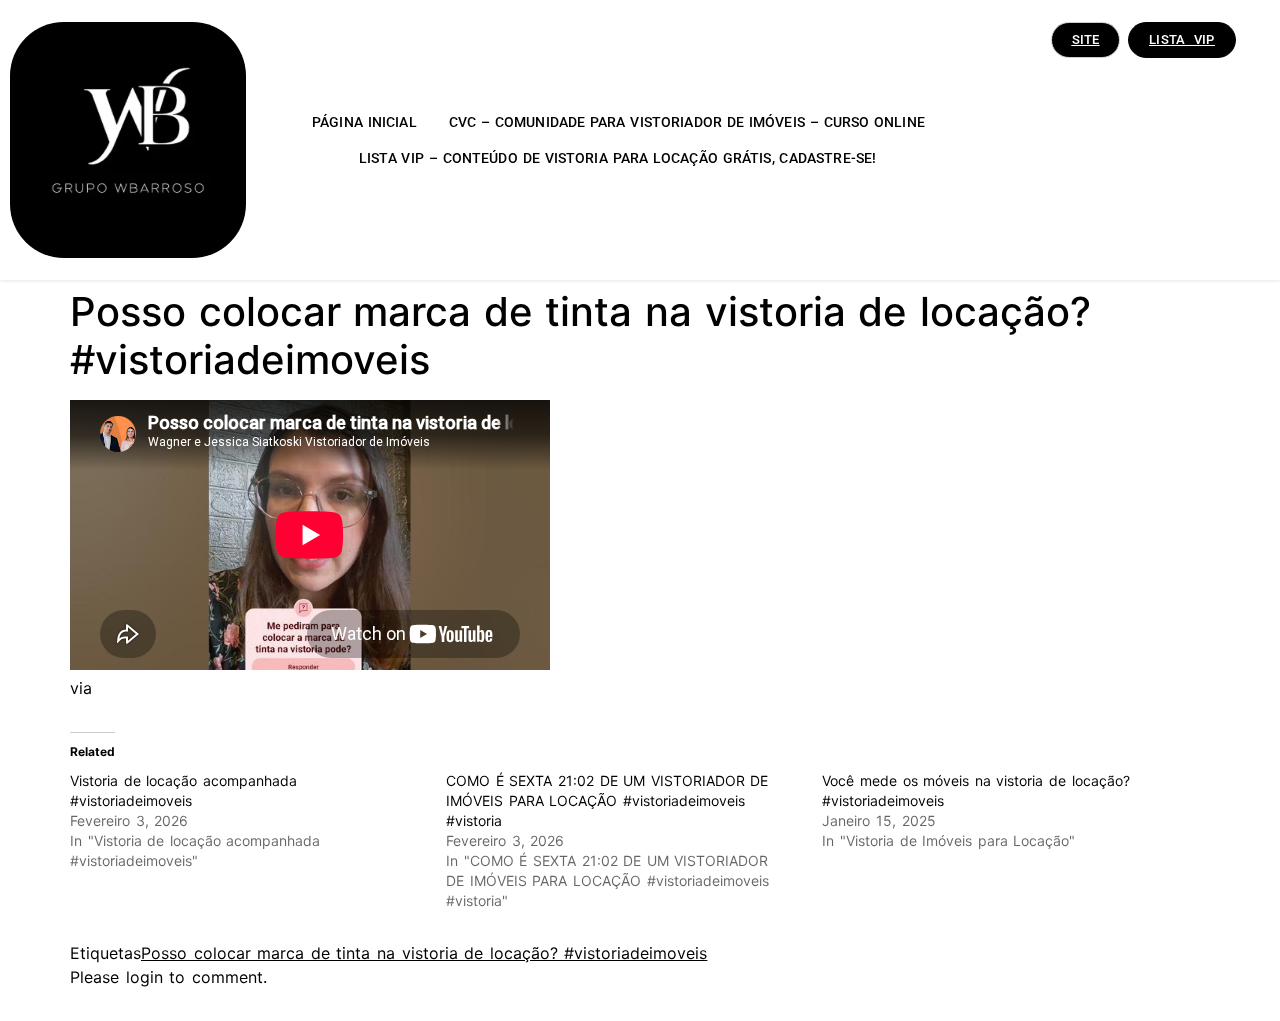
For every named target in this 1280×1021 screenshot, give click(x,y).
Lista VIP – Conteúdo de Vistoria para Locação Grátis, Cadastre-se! (617, 158)
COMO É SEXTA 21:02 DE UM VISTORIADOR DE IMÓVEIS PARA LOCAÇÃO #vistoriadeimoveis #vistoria (607, 800)
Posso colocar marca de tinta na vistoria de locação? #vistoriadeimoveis (424, 953)
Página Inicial (364, 122)
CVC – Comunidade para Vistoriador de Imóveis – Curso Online (687, 122)
